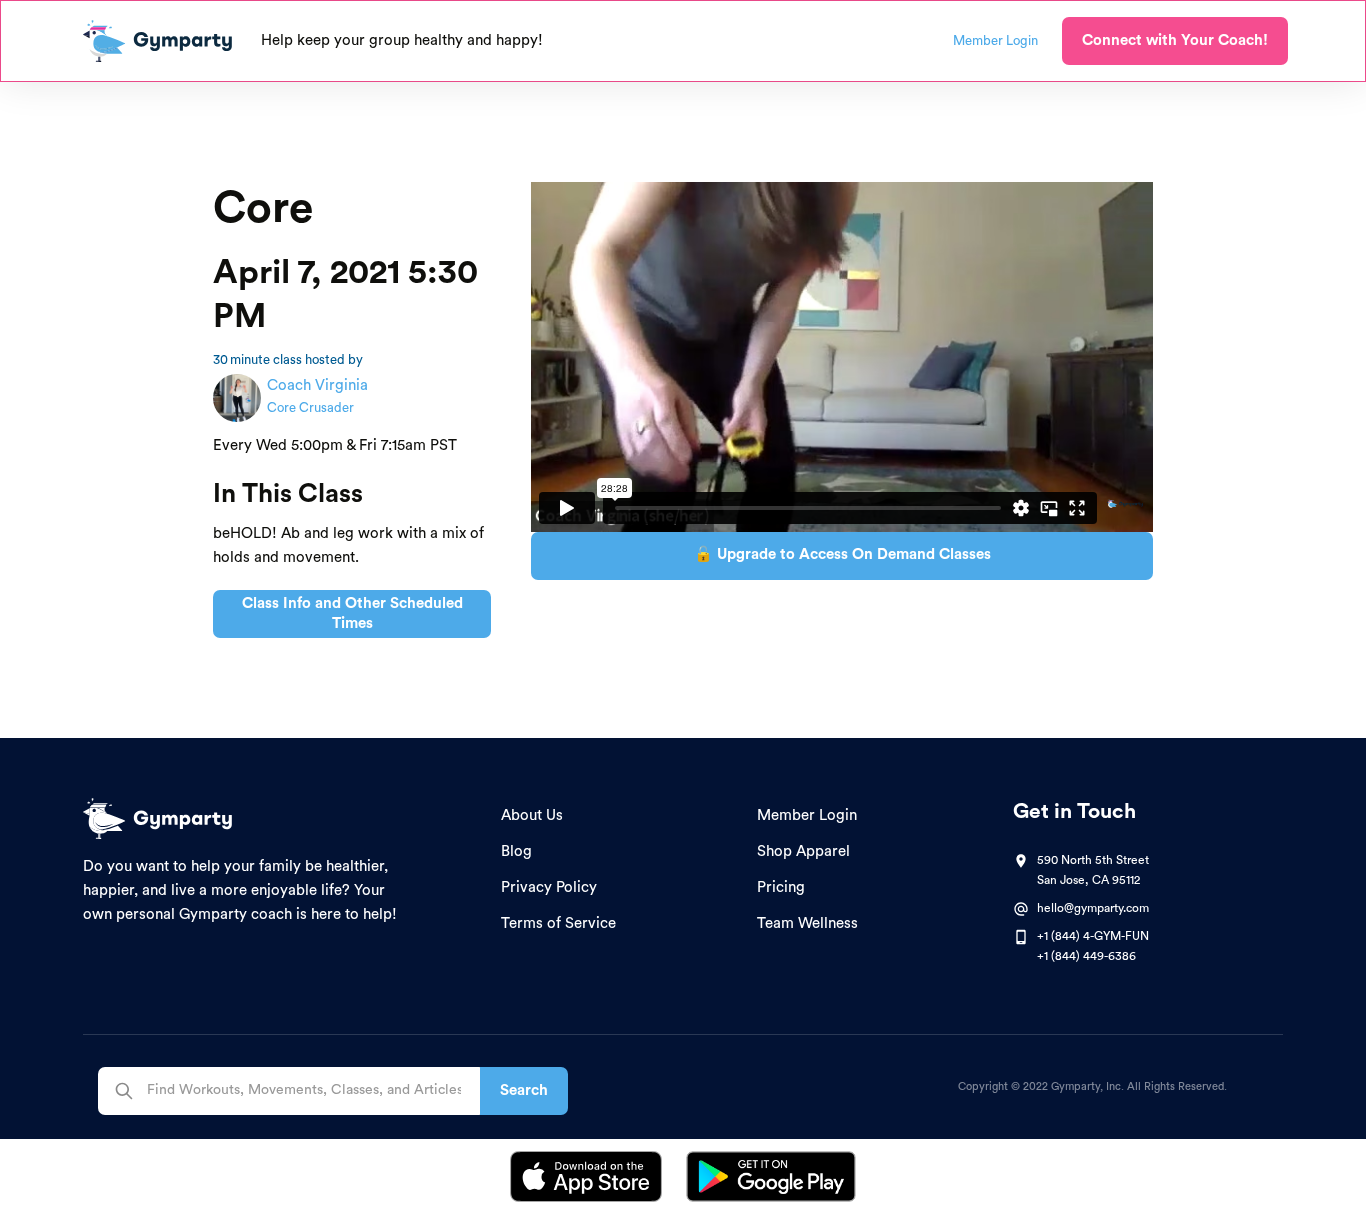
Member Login (807, 815)
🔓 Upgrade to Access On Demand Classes (842, 554)
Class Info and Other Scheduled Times (352, 613)
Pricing (781, 887)
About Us (532, 815)
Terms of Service (558, 923)
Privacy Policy (549, 887)
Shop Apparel (803, 851)
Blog (516, 851)
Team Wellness (807, 923)
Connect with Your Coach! (1175, 40)
